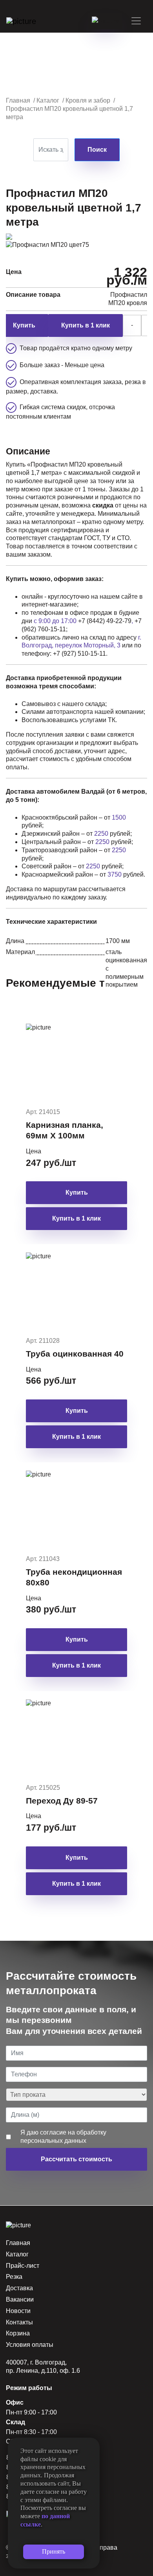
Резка (14, 2277)
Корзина (18, 2333)
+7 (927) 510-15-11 (79, 654)
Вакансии (20, 2299)
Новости (18, 2311)
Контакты (19, 2322)
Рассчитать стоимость (76, 2159)
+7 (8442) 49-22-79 (105, 621)
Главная (18, 2243)
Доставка (19, 2288)
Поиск (97, 150)
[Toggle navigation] (136, 21)
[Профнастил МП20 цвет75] (47, 244)
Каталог (17, 2254)
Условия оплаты (30, 2345)
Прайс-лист (23, 2266)
